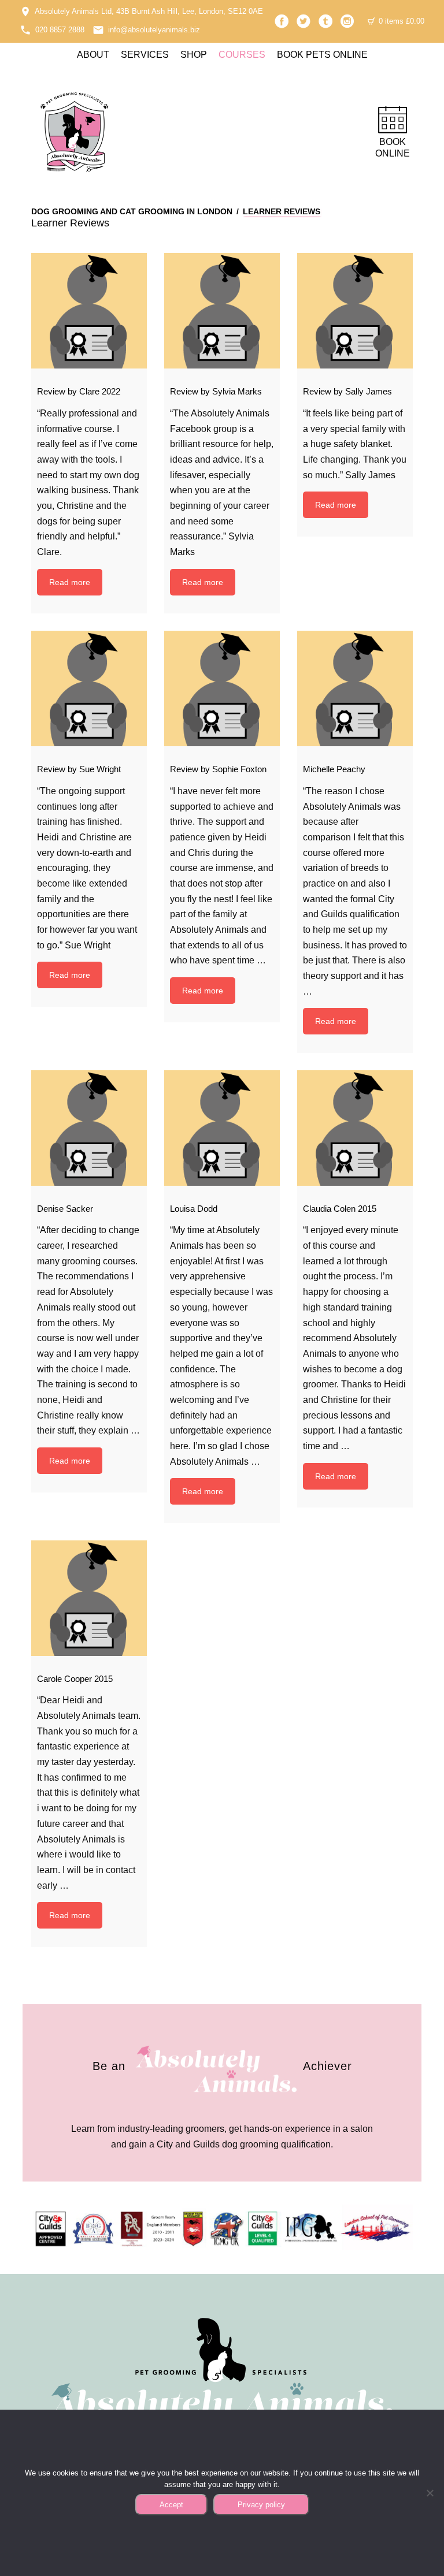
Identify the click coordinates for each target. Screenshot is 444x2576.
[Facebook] (282, 21)
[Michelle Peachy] (355, 688)
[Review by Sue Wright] (89, 688)
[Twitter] (304, 21)
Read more (70, 582)
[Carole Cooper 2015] (89, 1598)
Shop (194, 55)
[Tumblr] (325, 21)
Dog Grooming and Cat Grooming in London (132, 211)
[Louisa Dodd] (222, 1128)
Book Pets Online (322, 55)
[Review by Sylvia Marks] (222, 311)
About (93, 55)
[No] (430, 2493)
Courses (242, 55)
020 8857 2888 (60, 30)
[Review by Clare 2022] (89, 311)
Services (145, 55)
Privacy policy (261, 2505)
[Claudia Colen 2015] (355, 1128)
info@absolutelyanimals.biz (154, 30)
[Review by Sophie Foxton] (222, 688)
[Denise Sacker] (89, 1128)
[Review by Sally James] (355, 311)
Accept (171, 2505)
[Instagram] (347, 21)
